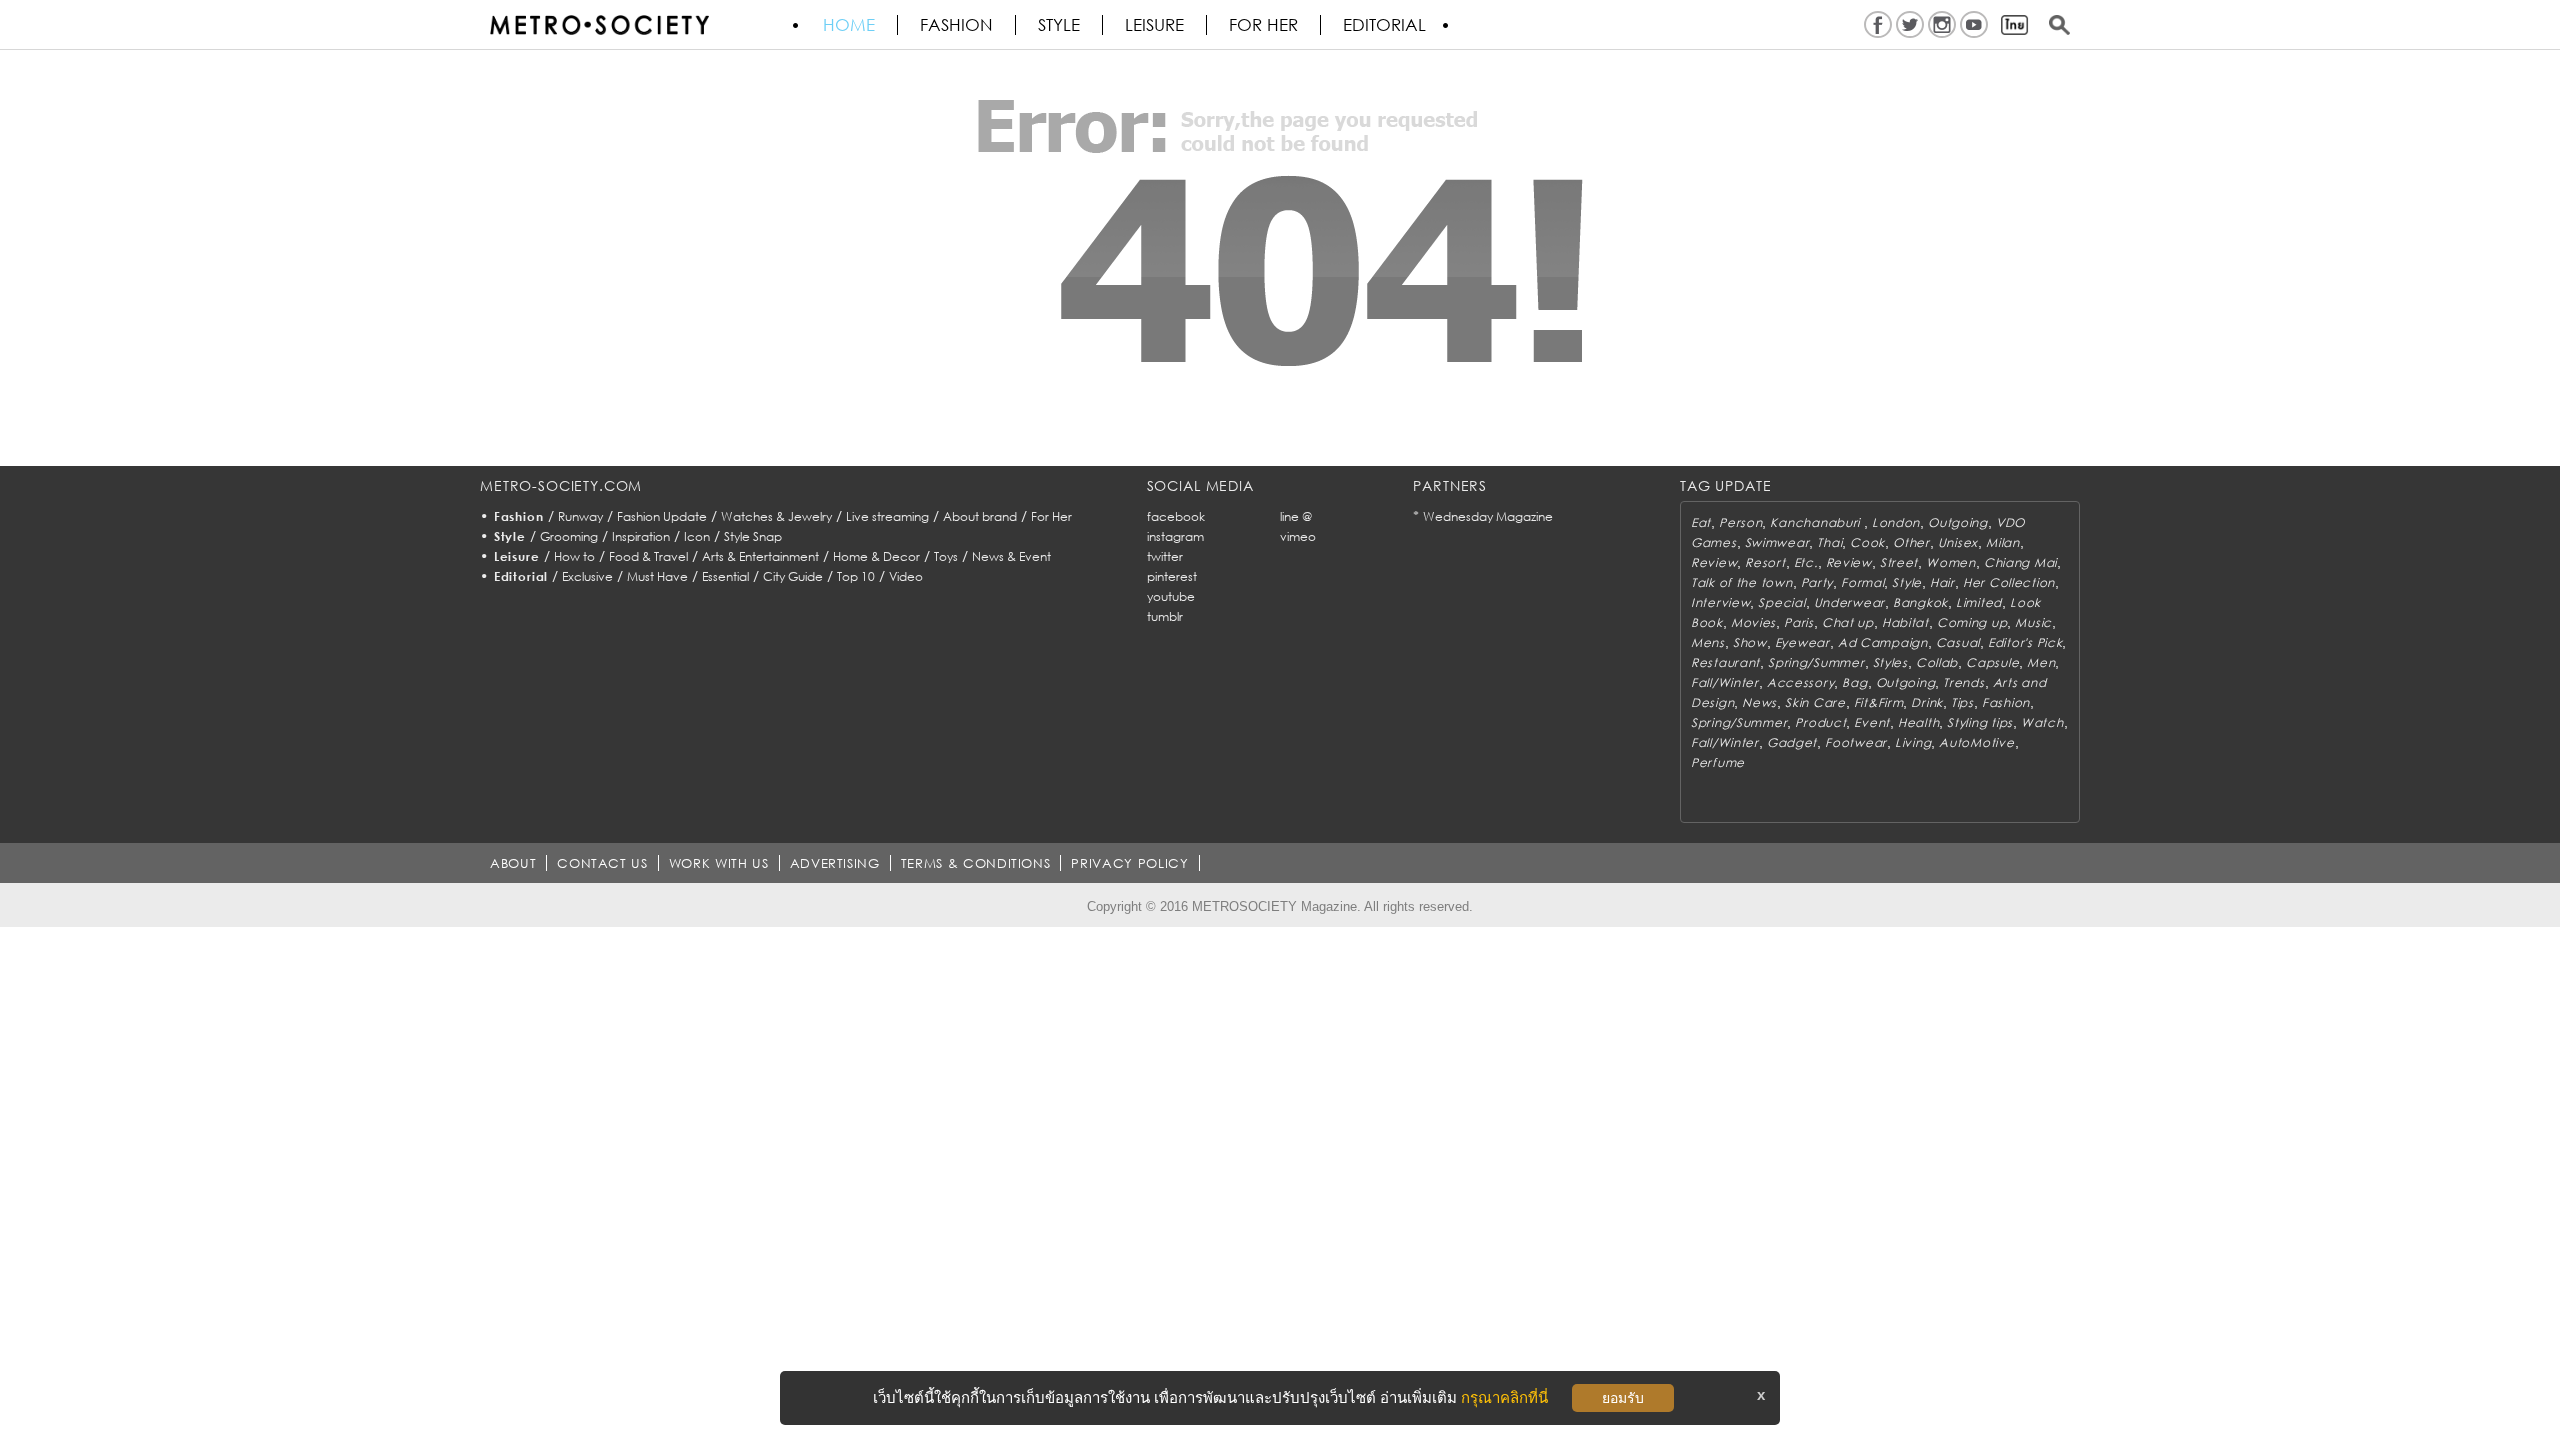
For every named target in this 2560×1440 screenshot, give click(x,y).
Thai (1829, 542)
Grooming (569, 536)
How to (574, 556)
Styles (1890, 662)
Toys (946, 556)
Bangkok (1920, 602)
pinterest (1172, 576)
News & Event (1011, 556)
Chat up (1848, 622)
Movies (1753, 622)
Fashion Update (662, 516)
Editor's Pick (2025, 642)
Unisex (1958, 542)
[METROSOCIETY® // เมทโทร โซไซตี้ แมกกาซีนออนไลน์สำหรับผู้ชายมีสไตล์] (599, 25)
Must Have (657, 576)
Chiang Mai (2020, 562)
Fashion (956, 25)
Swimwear (1777, 542)
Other (1911, 542)
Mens (1708, 642)
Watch (2042, 722)
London (1896, 522)
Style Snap (753, 536)
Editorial (1384, 25)
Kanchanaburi (1816, 522)
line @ (1296, 516)
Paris (1799, 622)
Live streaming (887, 516)
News (1759, 702)
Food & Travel (648, 556)
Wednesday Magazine (1488, 516)
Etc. (1806, 562)
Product (1820, 722)
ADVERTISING (835, 863)
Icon (697, 536)
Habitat (1905, 622)
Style (1059, 25)
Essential (725, 576)
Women (1951, 562)
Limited (1979, 602)
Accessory (1800, 682)
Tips (1962, 702)
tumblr (1165, 616)
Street (1899, 562)
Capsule (1992, 662)
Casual (1958, 642)
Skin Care (1815, 702)
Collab (1937, 662)
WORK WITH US (719, 863)
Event (1872, 722)
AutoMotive (1976, 742)
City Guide (793, 576)
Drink (1927, 702)
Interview (1720, 602)
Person (1740, 522)
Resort (1765, 562)
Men (2041, 662)
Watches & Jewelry (776, 516)
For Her (1051, 516)
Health (1918, 722)
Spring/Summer (1816, 662)
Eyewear (1802, 642)
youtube (1171, 596)
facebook (1176, 516)
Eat (1701, 522)
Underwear (1849, 602)
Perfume (1718, 762)
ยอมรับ (1623, 1398)
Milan (2003, 542)
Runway (580, 516)
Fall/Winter (1725, 682)
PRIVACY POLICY (1129, 863)
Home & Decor (876, 556)
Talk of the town (1742, 582)
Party (1817, 582)
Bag (1854, 682)
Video (906, 576)
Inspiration (641, 536)
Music (2033, 622)
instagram (1175, 536)
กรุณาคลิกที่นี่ (1504, 1397)
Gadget (1792, 742)
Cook (1867, 542)
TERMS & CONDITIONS (976, 863)
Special (1781, 602)
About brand (980, 516)
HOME (849, 25)
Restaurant (1725, 662)
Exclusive (587, 576)
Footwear (1856, 742)
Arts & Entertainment (760, 556)
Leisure (1154, 25)
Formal (1862, 582)
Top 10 (856, 576)
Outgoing (1958, 522)
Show (1750, 642)
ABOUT (513, 863)
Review (1714, 562)
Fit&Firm (1879, 702)
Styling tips (1980, 722)
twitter (1165, 556)
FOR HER (1263, 25)
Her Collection (2009, 582)
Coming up (1972, 622)
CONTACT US (602, 863)
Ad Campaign (1883, 642)
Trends (1963, 682)
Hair (1942, 582)
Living (1913, 742)
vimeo (1298, 536)
